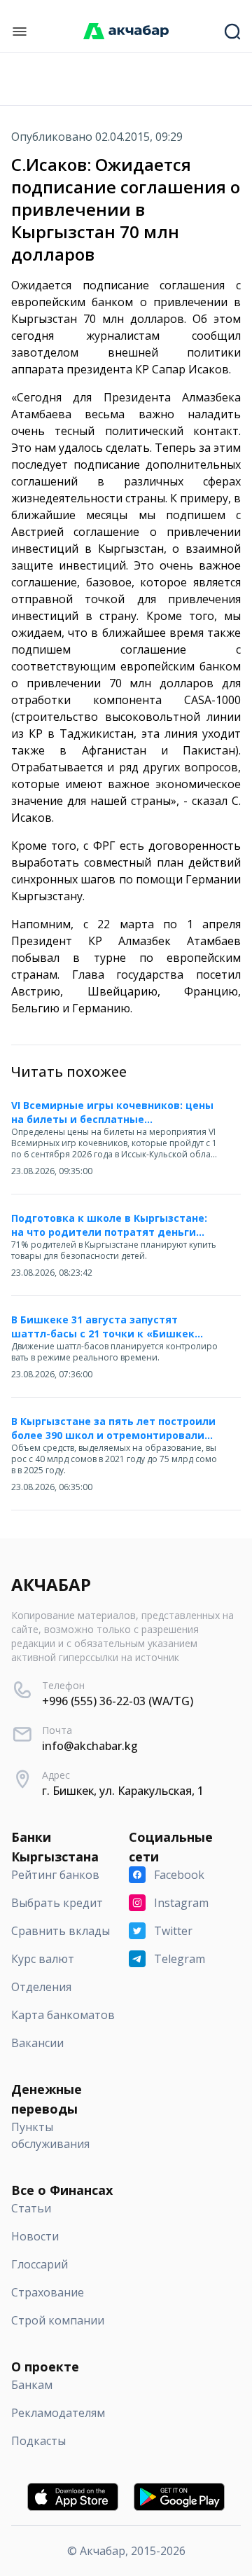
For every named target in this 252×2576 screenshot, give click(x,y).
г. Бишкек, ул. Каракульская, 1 (123, 1791)
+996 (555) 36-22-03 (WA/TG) (118, 1701)
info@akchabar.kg (90, 1746)
